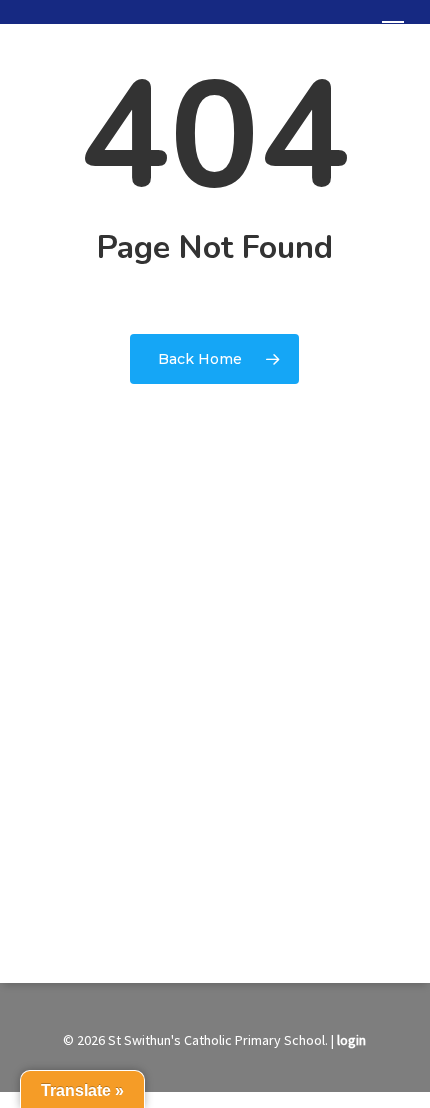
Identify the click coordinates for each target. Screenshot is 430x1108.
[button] (393, 28)
